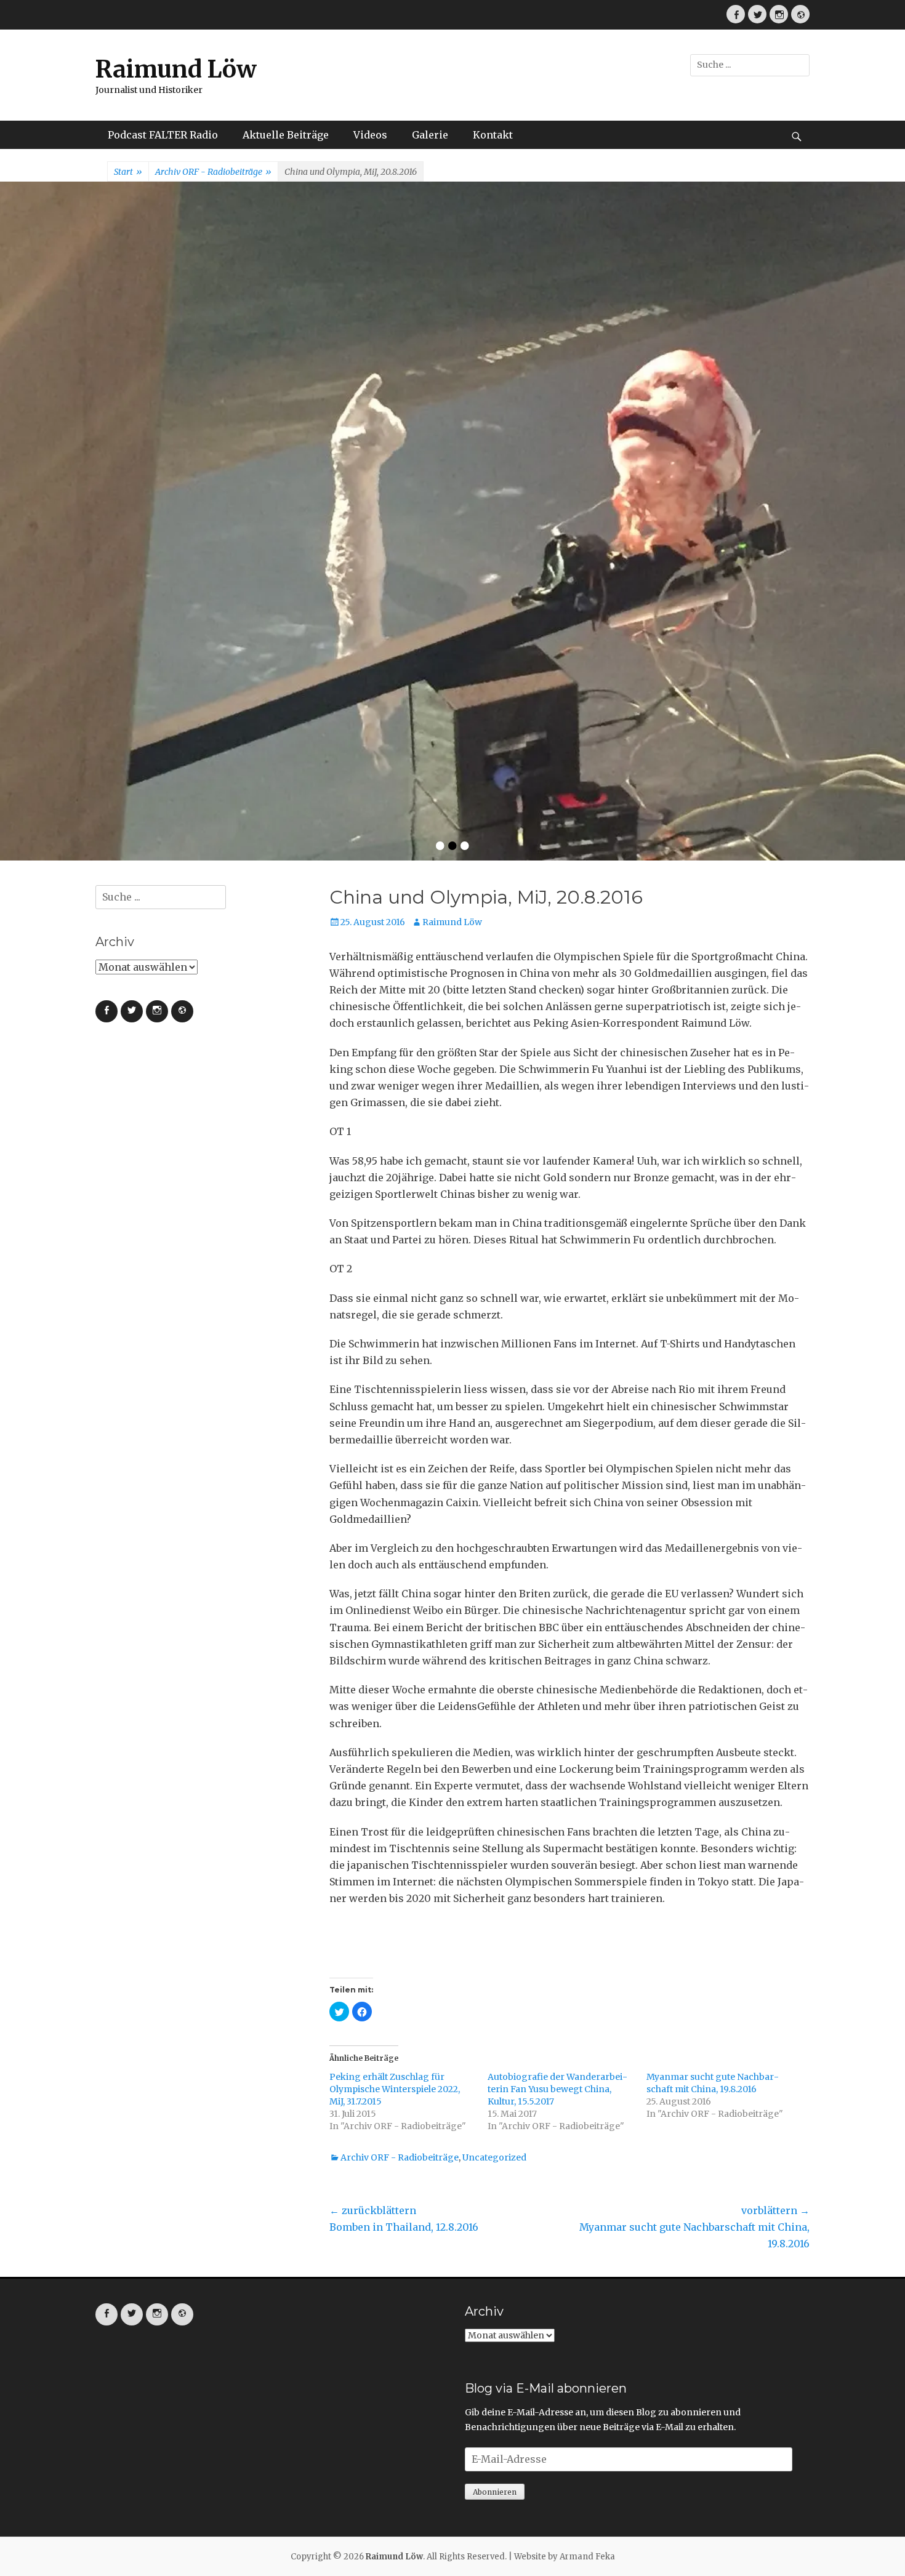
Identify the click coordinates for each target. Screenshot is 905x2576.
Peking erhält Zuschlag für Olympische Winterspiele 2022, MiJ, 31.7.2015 (395, 1788)
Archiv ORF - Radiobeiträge (213, 172)
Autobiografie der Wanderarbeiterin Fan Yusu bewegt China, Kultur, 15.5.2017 (557, 1788)
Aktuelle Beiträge (286, 135)
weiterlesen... (653, 435)
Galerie (430, 135)
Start (128, 172)
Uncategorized (494, 1856)
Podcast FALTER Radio (163, 135)
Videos (370, 135)
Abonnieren (495, 2190)
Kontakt (493, 135)
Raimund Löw (176, 69)
